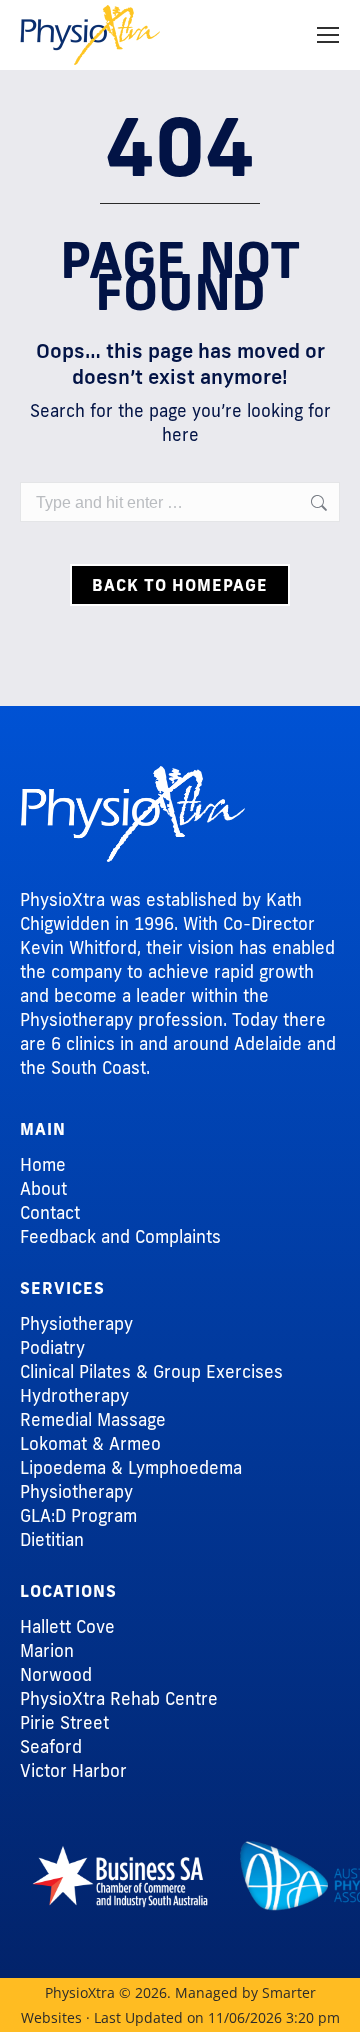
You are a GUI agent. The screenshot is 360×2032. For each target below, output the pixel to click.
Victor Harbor (73, 1770)
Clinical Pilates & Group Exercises (151, 1371)
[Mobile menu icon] (328, 35)
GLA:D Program (78, 1515)
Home (43, 1164)
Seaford (51, 1746)
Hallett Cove (67, 1626)
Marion (47, 1650)
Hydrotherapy (74, 1395)
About (43, 1188)
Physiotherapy (76, 1323)
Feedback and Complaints (120, 1236)
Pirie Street (64, 1722)
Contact (50, 1212)
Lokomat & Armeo (90, 1443)
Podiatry (52, 1347)
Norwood (56, 1674)
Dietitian (52, 1539)
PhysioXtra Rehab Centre (119, 1698)
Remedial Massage (93, 1419)
